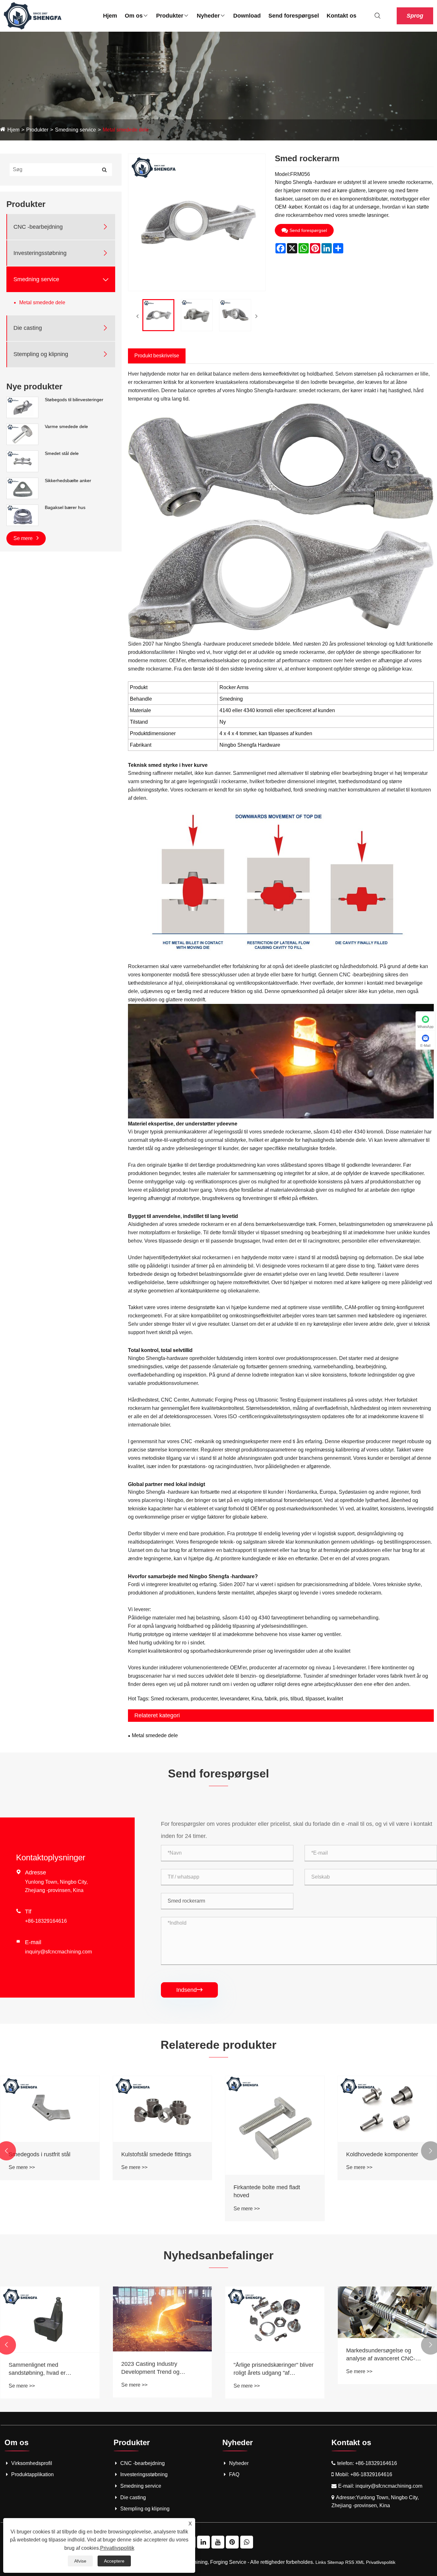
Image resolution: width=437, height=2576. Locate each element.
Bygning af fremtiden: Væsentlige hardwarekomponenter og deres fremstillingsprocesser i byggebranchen (162, 2369)
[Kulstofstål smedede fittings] (387, 2109)
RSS (350, 2562)
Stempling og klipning (41, 354)
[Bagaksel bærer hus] (22, 515)
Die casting (28, 328)
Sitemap (336, 2562)
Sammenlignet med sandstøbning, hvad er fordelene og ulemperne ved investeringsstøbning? (269, 2369)
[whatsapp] (247, 2542)
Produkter (170, 16)
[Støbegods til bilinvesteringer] (22, 407)
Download (247, 16)
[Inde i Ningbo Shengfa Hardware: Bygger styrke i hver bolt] (50, 2319)
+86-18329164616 (46, 1921)
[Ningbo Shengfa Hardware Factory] (33, 16)
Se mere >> (22, 2167)
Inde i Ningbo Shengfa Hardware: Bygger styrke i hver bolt (48, 2369)
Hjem (110, 16)
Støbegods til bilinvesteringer (74, 400)
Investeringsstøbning (40, 253)
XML (360, 2562)
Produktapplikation (32, 2474)
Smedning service (75, 130)
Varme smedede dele (66, 426)
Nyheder (208, 16)
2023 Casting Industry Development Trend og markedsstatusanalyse (375, 2368)
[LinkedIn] (203, 2542)
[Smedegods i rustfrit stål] (275, 2109)
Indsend (189, 1990)
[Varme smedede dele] (22, 434)
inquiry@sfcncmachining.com (58, 1952)
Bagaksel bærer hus (65, 507)
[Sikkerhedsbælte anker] (22, 488)
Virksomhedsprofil (32, 2463)
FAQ (234, 2474)
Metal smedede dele (126, 130)
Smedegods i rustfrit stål (264, 2154)
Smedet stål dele (62, 453)
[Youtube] (218, 2542)
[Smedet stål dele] (22, 461)
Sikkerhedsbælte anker (68, 481)
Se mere (24, 538)
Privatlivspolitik (381, 2562)
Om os (134, 16)
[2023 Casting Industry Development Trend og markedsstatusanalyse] (387, 2319)
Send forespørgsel (294, 16)
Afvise (80, 2561)
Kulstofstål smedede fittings (381, 2154)
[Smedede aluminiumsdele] (163, 2109)
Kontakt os (342, 16)
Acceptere (114, 2561)
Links (321, 2562)
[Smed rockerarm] (158, 315)
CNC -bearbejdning (38, 227)
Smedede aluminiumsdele (154, 2154)
